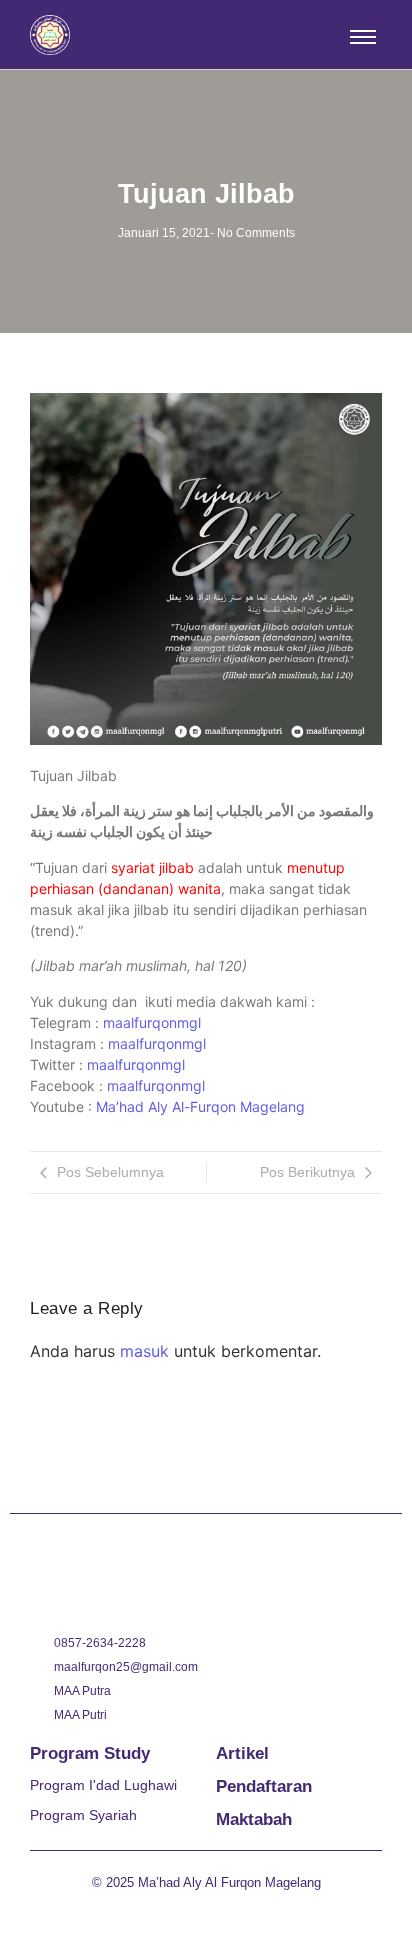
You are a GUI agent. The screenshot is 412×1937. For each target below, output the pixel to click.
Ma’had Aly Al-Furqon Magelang (200, 1106)
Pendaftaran (264, 1786)
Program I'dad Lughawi (103, 1785)
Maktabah (254, 1819)
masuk (144, 1351)
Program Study (90, 1753)
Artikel (242, 1753)
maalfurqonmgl (152, 1022)
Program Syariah (83, 1815)
